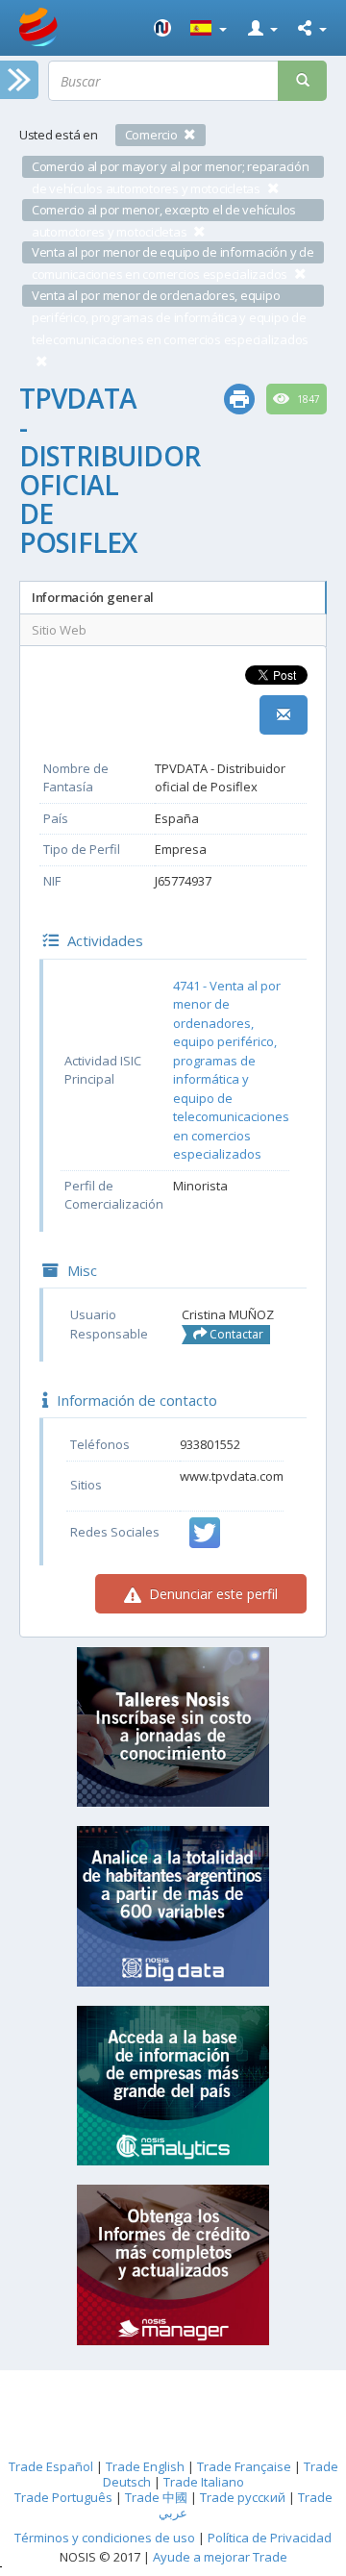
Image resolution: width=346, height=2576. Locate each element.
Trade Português (63, 2497)
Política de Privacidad (270, 2538)
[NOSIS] (162, 28)
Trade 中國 (156, 2497)
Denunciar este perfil (211, 1594)
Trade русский (243, 2497)
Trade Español (51, 2466)
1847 (307, 399)
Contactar (235, 1334)
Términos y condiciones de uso (105, 2538)
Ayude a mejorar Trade (220, 2557)
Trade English (145, 2466)
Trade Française (244, 2466)
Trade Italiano (204, 2482)
